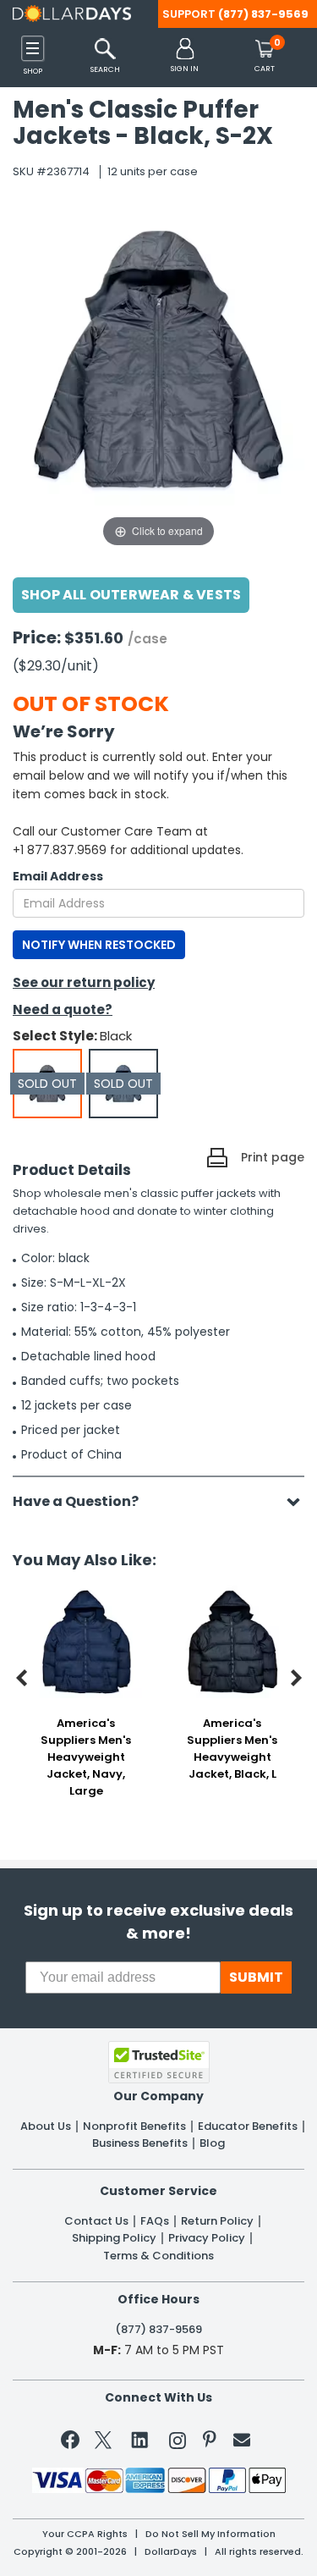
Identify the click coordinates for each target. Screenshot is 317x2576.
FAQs (155, 2221)
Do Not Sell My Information (210, 2534)
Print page (273, 1157)
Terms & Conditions (158, 2256)
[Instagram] (178, 2444)
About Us (46, 2126)
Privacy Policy (207, 2238)
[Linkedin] (140, 2439)
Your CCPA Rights (85, 2534)
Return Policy (217, 2221)
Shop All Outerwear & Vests (131, 595)
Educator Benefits (248, 2126)
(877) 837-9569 (263, 14)
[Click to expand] (158, 381)
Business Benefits (140, 2143)
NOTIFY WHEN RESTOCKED (99, 945)
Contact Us (96, 2221)
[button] (185, 56)
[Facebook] (73, 2443)
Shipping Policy (114, 2238)
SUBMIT (256, 1977)
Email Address (58, 876)
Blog (212, 2143)
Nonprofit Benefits (134, 2126)
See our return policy (84, 982)
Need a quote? (63, 1009)
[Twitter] (103, 2444)
